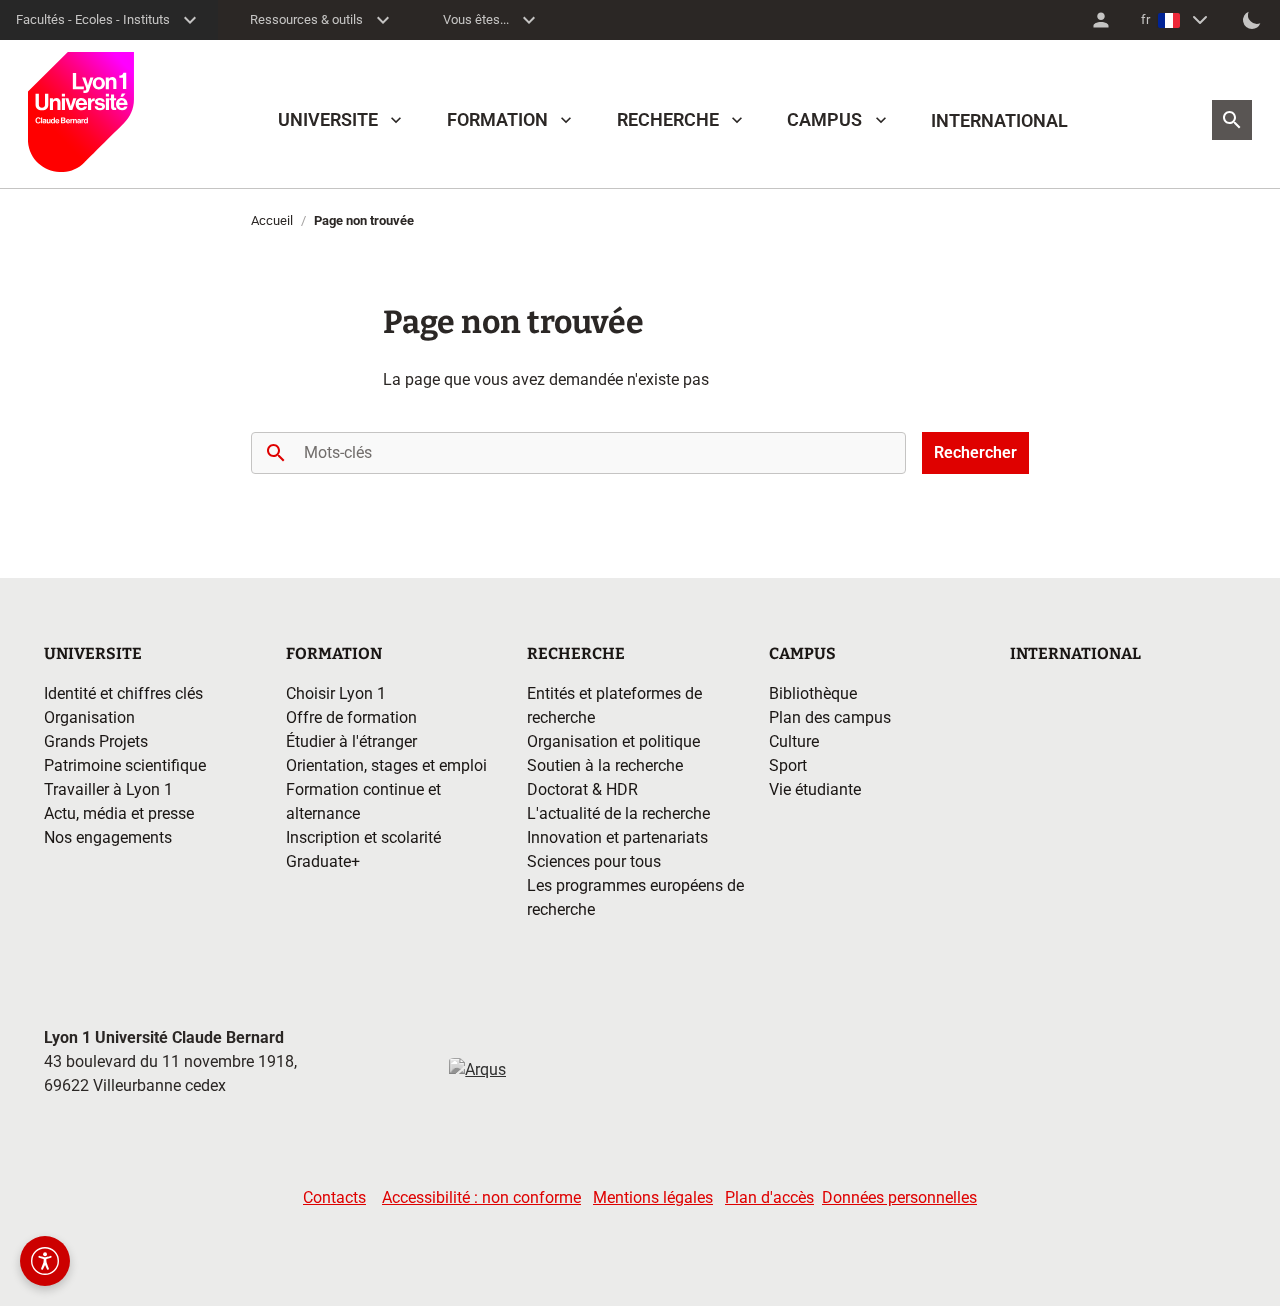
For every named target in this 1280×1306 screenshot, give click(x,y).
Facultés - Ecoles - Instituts (93, 19)
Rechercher (975, 452)
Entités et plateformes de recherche (614, 705)
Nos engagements (108, 837)
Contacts (334, 1197)
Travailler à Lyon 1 (108, 789)
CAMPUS (824, 119)
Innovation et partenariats (617, 837)
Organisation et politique (613, 741)
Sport (788, 765)
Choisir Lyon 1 (336, 693)
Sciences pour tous (594, 861)
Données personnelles (899, 1197)
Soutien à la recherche (605, 765)
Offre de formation (351, 717)
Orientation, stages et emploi (386, 765)
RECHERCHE (668, 119)
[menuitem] (1101, 20)
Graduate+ (323, 861)
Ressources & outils (306, 19)
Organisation (89, 717)
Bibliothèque (813, 693)
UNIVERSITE (328, 119)
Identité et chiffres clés (123, 693)
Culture (794, 741)
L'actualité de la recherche (618, 813)
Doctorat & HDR (582, 789)
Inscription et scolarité (363, 837)
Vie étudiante (815, 789)
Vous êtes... (476, 19)
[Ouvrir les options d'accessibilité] (45, 1261)
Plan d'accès (769, 1197)
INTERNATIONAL (999, 120)
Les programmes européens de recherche (635, 897)
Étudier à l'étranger (351, 741)
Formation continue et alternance (363, 801)
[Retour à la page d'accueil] (81, 112)
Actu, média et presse (119, 813)
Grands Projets (96, 741)
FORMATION (497, 119)
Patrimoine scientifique (125, 765)
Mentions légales (653, 1197)
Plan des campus (830, 717)
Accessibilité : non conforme (481, 1197)
